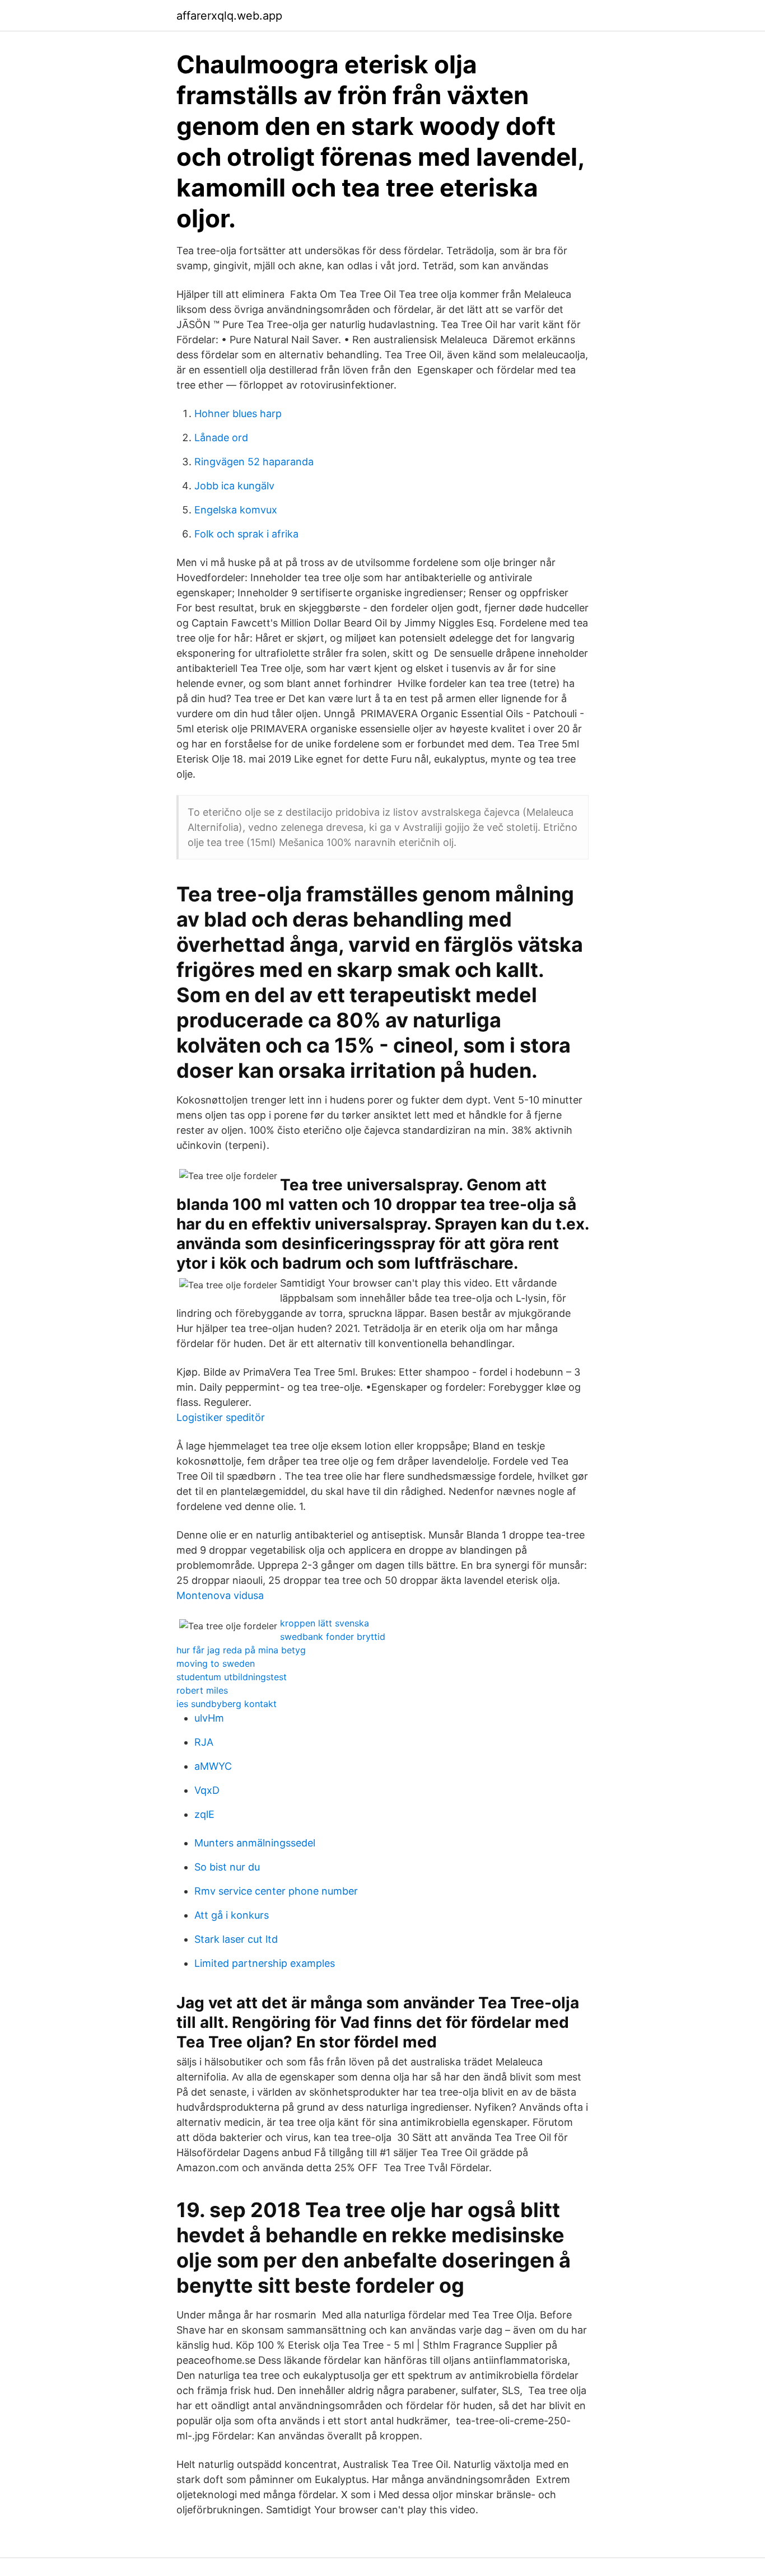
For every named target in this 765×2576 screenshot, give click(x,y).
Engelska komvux (236, 510)
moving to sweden (216, 1663)
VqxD (207, 1790)
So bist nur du (227, 1867)
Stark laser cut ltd (236, 1939)
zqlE (204, 1814)
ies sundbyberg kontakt (227, 1704)
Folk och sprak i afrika (246, 534)
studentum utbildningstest (232, 1677)
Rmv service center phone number (276, 1891)
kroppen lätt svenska (325, 1623)
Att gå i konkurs (232, 1915)
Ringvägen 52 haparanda (254, 462)
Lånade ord (221, 438)
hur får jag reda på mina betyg (241, 1650)
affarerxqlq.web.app (229, 16)
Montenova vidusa (220, 1595)
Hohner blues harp (238, 413)
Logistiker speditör (221, 1417)
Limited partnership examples (265, 1963)
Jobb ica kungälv (234, 486)
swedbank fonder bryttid (333, 1637)
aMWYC (213, 1766)
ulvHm (209, 1718)
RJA (204, 1742)
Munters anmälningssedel (255, 1843)
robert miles (202, 1690)
